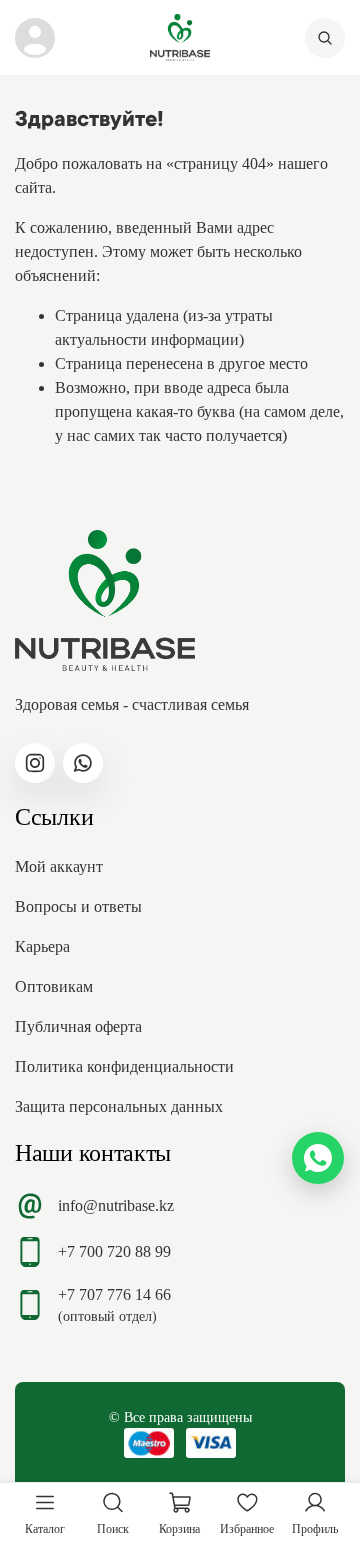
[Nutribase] (180, 37)
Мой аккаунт (59, 866)
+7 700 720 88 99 (114, 1251)
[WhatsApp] (318, 1158)
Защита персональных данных (119, 1106)
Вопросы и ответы (78, 906)
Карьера (42, 946)
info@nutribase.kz (116, 1205)
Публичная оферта (78, 1026)
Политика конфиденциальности (124, 1066)
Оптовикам (54, 986)
